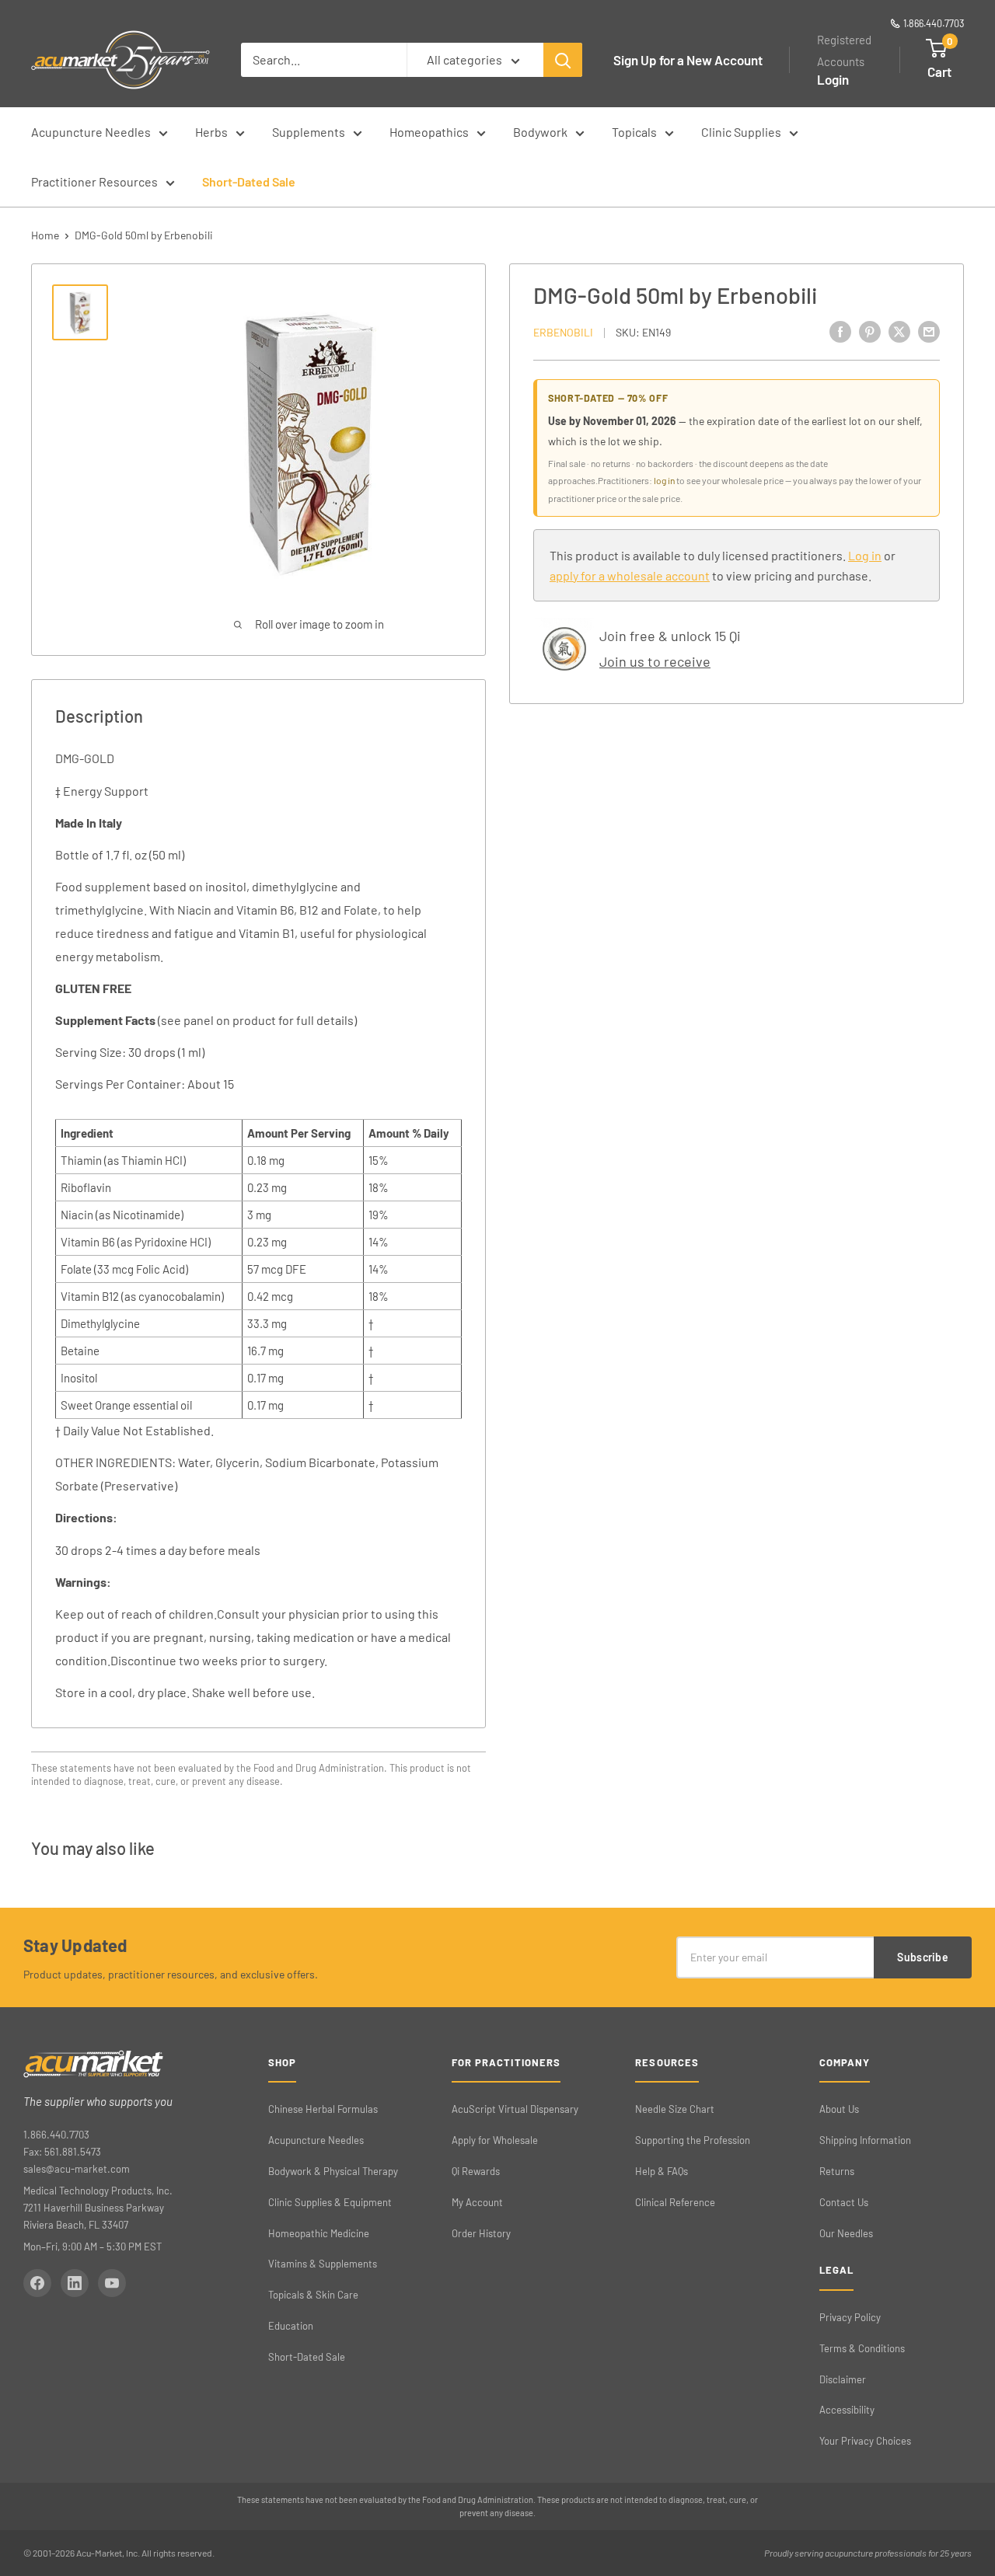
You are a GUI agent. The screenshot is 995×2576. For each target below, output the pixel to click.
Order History (481, 2233)
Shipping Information (865, 2140)
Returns (837, 2171)
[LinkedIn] (75, 2283)
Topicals (634, 132)
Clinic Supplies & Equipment (330, 2202)
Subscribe (923, 1957)
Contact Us (844, 2202)
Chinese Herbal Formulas (323, 2109)
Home (45, 235)
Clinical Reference (675, 2202)
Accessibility (847, 2410)
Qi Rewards (476, 2171)
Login (833, 79)
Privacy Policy (850, 2317)
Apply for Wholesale (495, 2140)
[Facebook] (37, 2283)
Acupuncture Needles (91, 132)
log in (664, 480)
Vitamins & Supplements (323, 2264)
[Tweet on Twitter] (899, 331)
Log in (865, 555)
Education (291, 2326)
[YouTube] (112, 2283)
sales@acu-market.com (77, 2169)
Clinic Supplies (741, 132)
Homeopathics (429, 132)
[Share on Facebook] (840, 331)
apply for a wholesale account (630, 575)
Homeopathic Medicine (319, 2233)
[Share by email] (929, 331)
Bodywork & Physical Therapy (333, 2171)
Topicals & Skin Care (313, 2295)
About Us (839, 2109)
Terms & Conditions (862, 2348)
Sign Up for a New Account (688, 60)
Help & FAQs (662, 2171)
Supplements (309, 132)
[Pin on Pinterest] (870, 331)
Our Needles (846, 2233)
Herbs (211, 132)
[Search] (563, 60)
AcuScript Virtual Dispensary (515, 2109)
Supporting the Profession (693, 2140)
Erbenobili (563, 332)
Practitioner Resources (94, 181)
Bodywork (540, 132)
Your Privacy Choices (865, 2441)
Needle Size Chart (675, 2109)
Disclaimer (843, 2379)
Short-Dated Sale (249, 181)
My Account (477, 2202)
